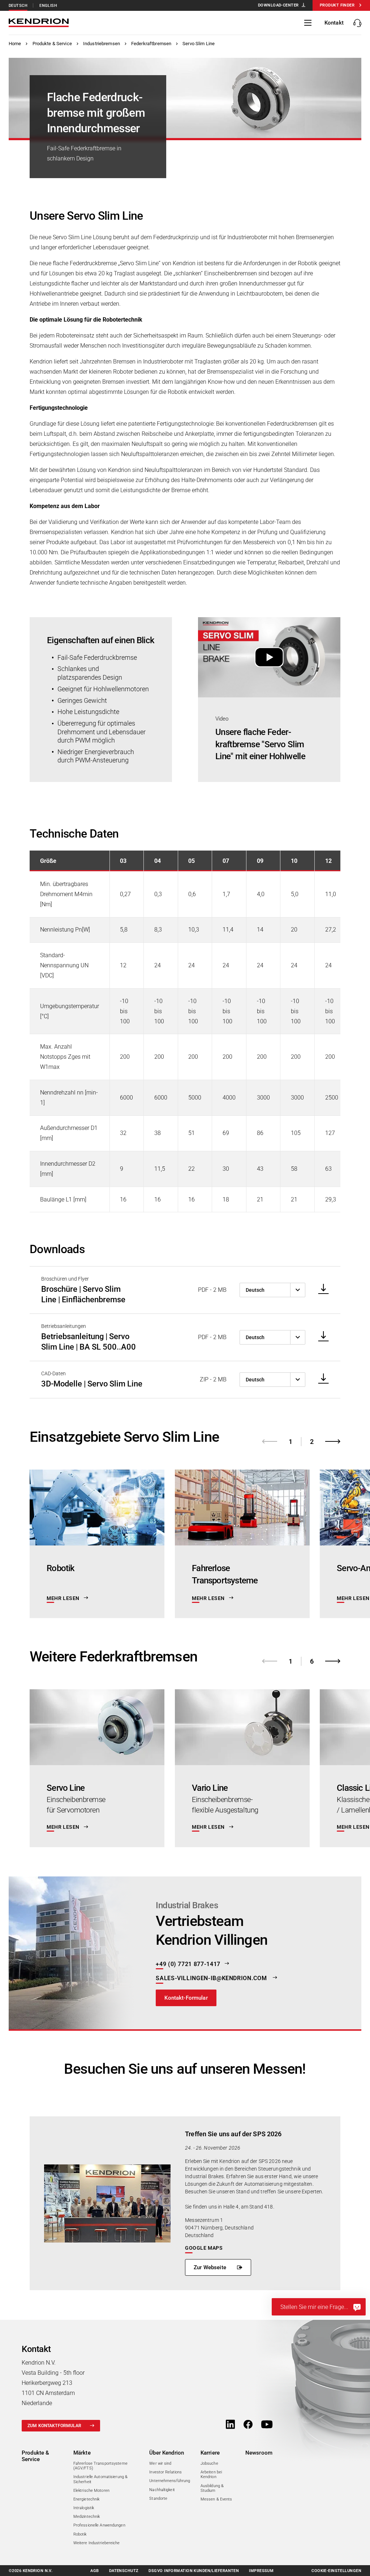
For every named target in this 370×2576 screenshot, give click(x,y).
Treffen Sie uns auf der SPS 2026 (233, 2134)
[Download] (321, 1289)
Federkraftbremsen (151, 44)
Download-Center (278, 5)
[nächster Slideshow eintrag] (333, 1441)
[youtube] (267, 2425)
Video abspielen (269, 657)
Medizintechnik (87, 2517)
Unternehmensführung (170, 2481)
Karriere (210, 2453)
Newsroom (259, 2453)
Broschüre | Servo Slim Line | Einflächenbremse (83, 1294)
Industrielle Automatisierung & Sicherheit (100, 2479)
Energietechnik (87, 2499)
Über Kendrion (167, 2453)
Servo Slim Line (199, 44)
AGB (94, 2571)
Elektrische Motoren (91, 2491)
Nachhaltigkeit (162, 2490)
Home (15, 44)
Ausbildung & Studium (212, 2488)
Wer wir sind (160, 2463)
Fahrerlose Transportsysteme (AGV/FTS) (100, 2466)
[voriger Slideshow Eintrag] (270, 1441)
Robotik (80, 2534)
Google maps (204, 2248)
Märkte (82, 2453)
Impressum (261, 2571)
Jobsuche (209, 2463)
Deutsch (18, 6)
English (48, 6)
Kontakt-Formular (186, 1997)
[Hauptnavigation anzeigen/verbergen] (308, 23)
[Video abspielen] (269, 657)
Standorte (158, 2498)
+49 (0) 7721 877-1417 (188, 1964)
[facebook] (248, 2425)
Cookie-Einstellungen (336, 2571)
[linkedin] (230, 2425)
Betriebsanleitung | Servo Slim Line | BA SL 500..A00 (89, 1342)
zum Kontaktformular (54, 2426)
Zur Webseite (210, 2268)
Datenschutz (124, 2571)
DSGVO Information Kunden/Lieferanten (194, 2571)
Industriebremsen (102, 44)
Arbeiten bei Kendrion (211, 2474)
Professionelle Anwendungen (99, 2525)
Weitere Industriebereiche (97, 2543)
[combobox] (272, 1290)
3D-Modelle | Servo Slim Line (92, 1384)
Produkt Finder (337, 5)
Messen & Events (216, 2499)
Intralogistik (84, 2508)
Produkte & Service (52, 44)
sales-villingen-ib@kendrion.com (212, 1978)
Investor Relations (165, 2472)
